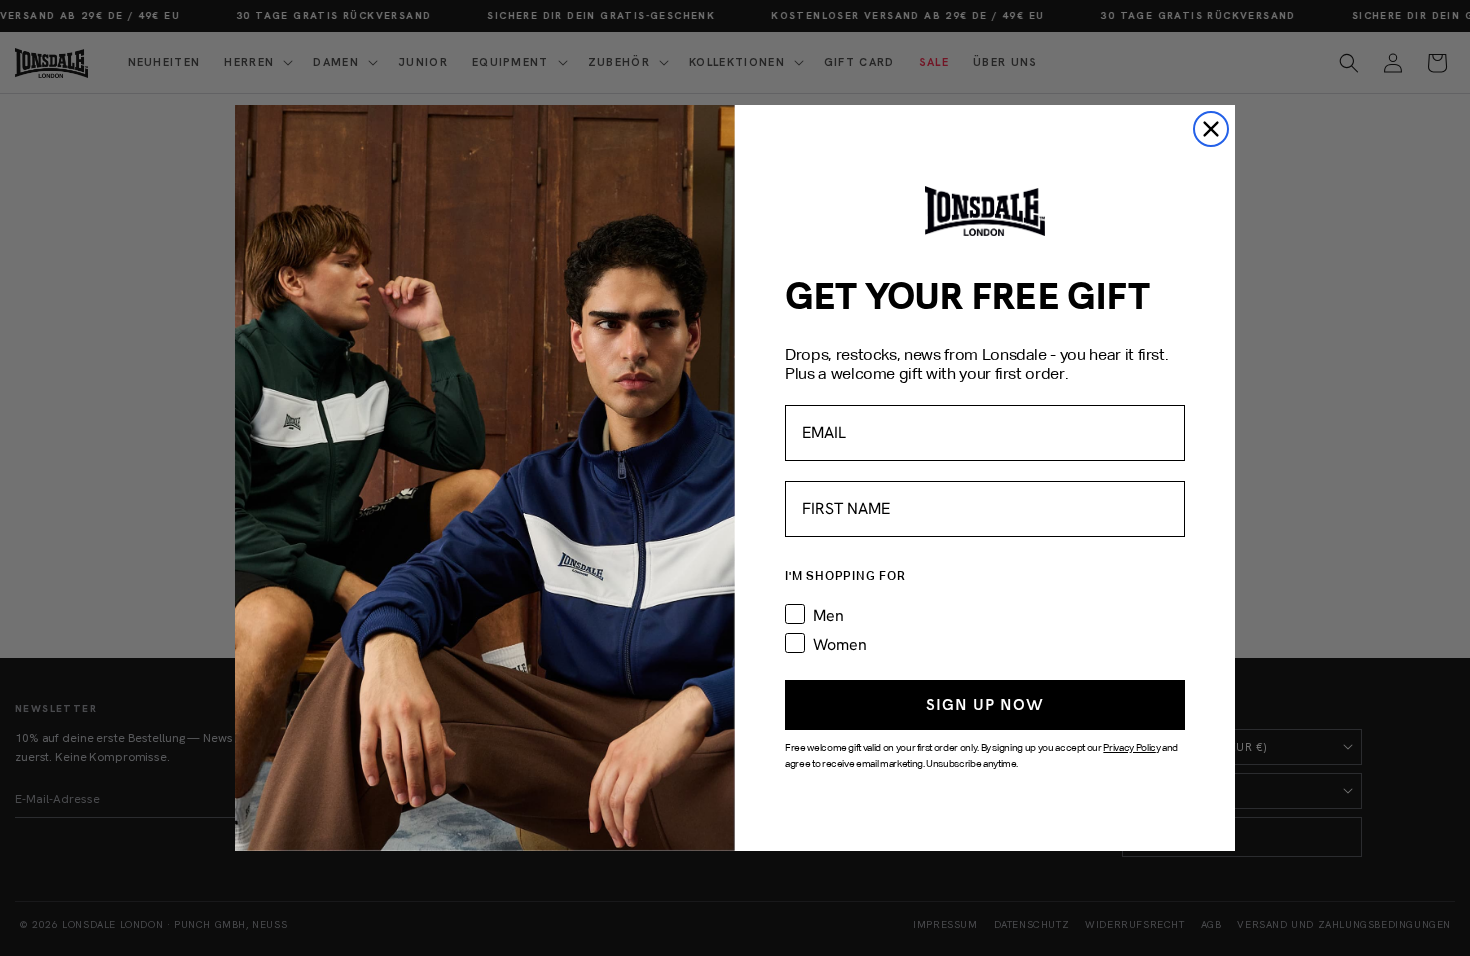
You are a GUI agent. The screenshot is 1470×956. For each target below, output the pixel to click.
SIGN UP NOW (985, 704)
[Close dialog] (1211, 129)
